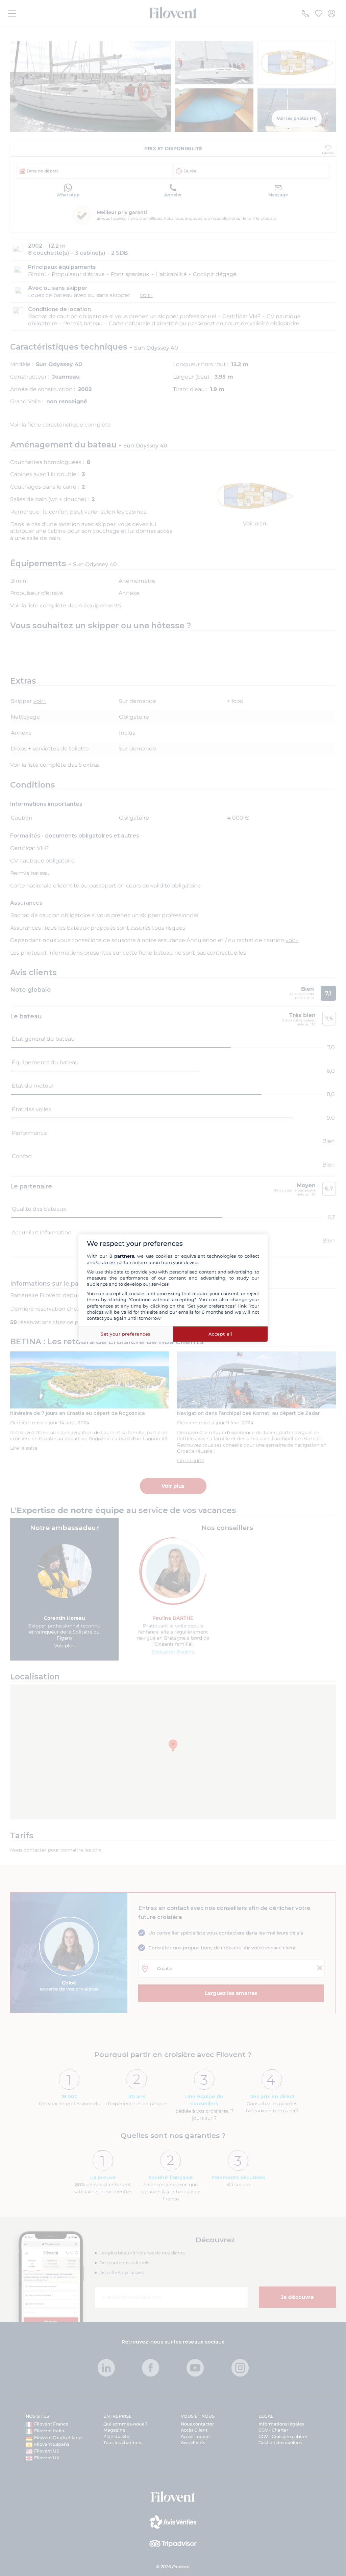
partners (124, 1256)
